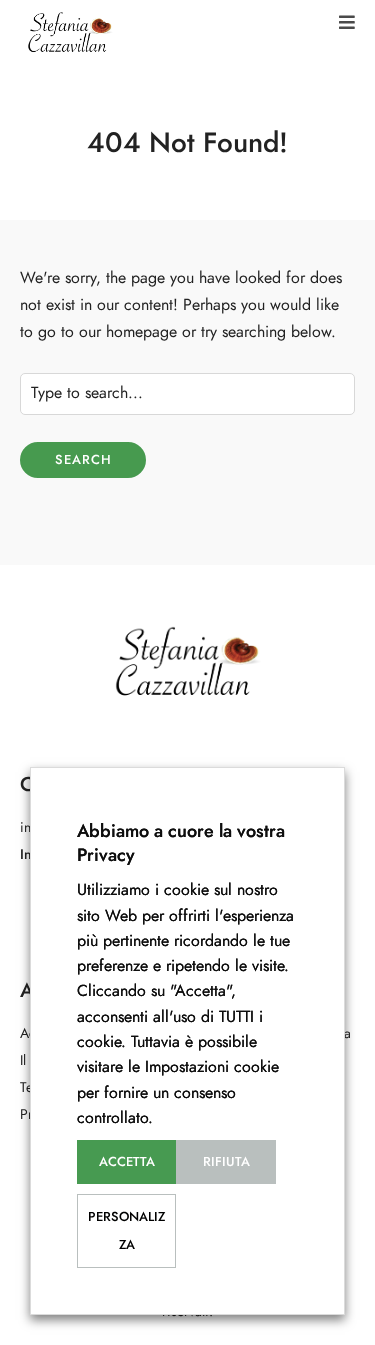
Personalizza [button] (126, 1231)
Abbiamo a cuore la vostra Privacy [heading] (181, 842)
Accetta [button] (127, 1162)
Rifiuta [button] (226, 1162)
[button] (347, 22)
